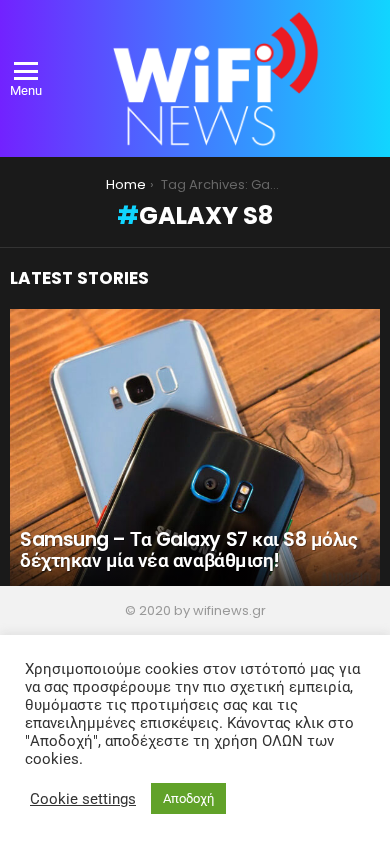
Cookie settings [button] (83, 799)
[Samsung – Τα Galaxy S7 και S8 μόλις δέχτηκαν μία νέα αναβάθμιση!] (195, 448)
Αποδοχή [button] (188, 798)
